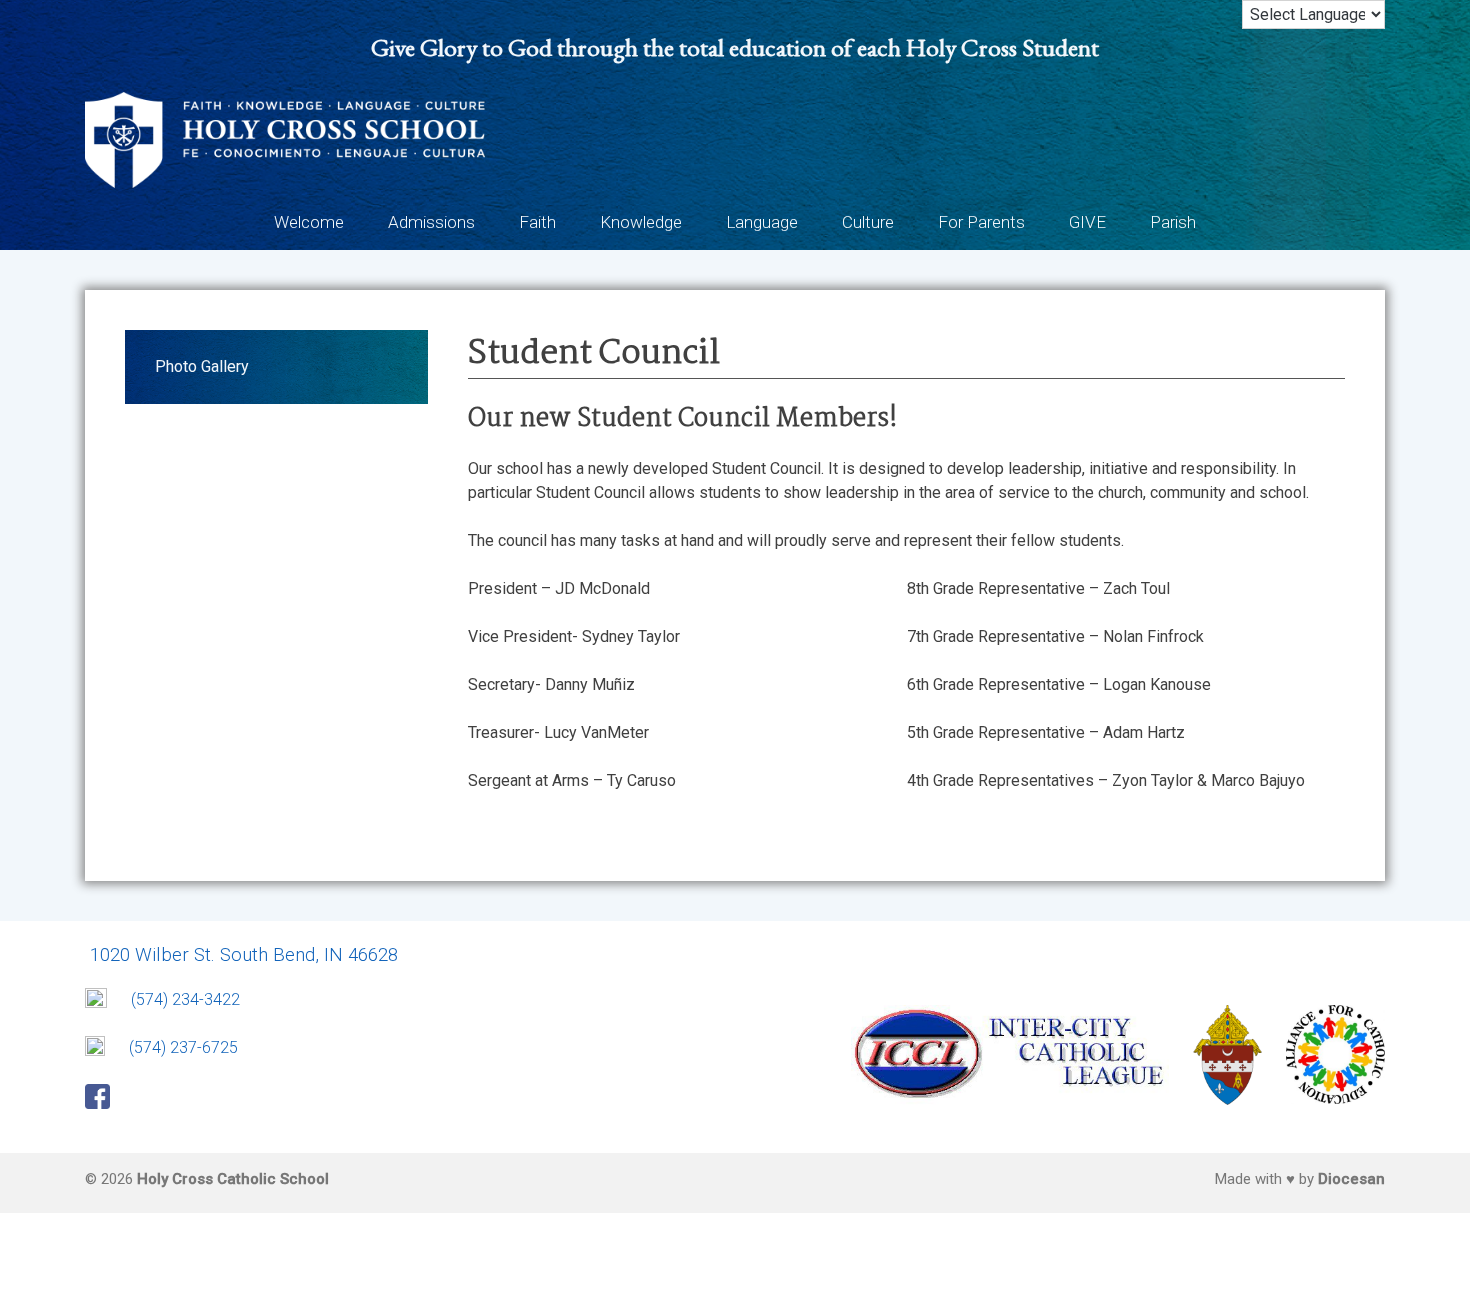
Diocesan (1351, 1179)
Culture (868, 222)
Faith (537, 222)
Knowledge (641, 222)
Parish (1173, 222)
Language (762, 222)
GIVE (1087, 222)
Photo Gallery (202, 366)
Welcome (309, 222)
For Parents (981, 222)
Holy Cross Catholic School (233, 1179)
